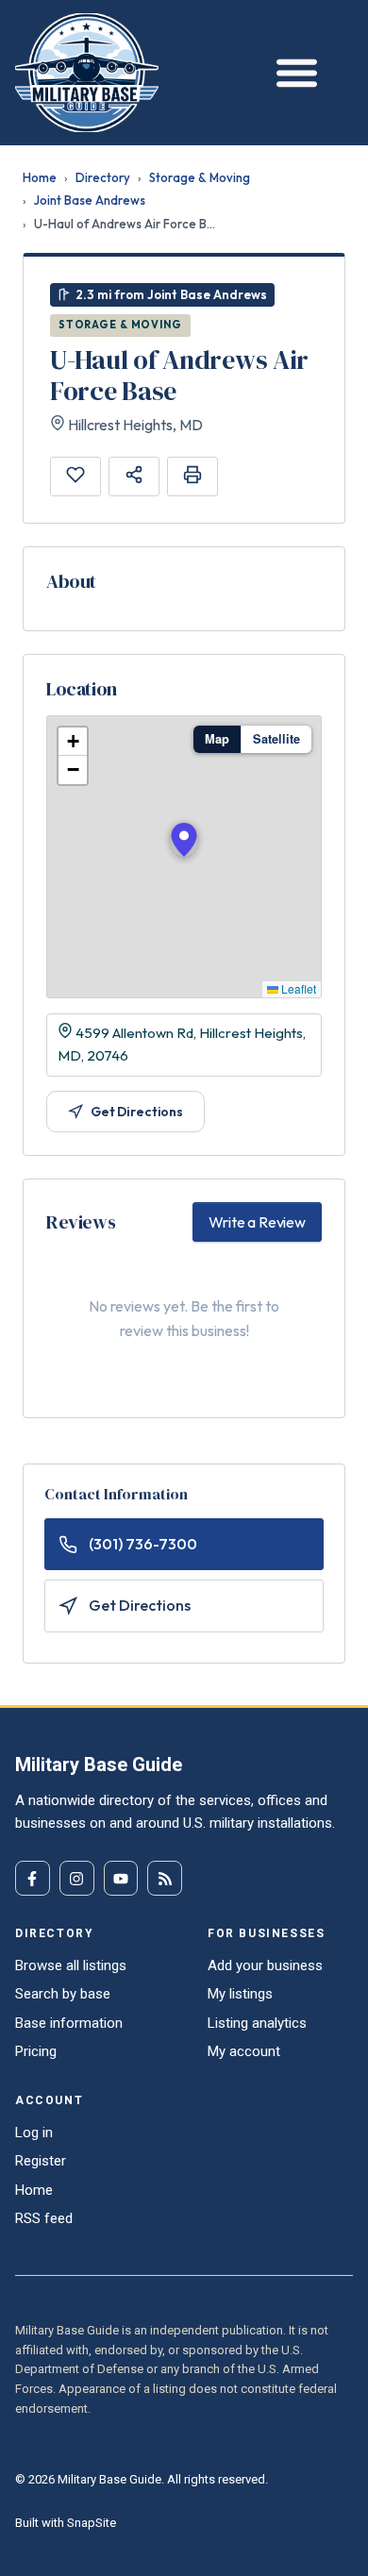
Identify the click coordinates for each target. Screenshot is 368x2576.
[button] (184, 840)
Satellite (276, 739)
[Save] (75, 477)
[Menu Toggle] (292, 72)
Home (40, 177)
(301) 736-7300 (143, 1544)
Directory (103, 177)
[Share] (134, 477)
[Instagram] (77, 1878)
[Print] (192, 477)
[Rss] (165, 1878)
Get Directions (137, 1112)
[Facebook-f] (33, 1878)
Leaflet (297, 988)
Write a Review (257, 1222)
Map (217, 739)
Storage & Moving (200, 177)
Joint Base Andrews (90, 200)
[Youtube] (121, 1878)
